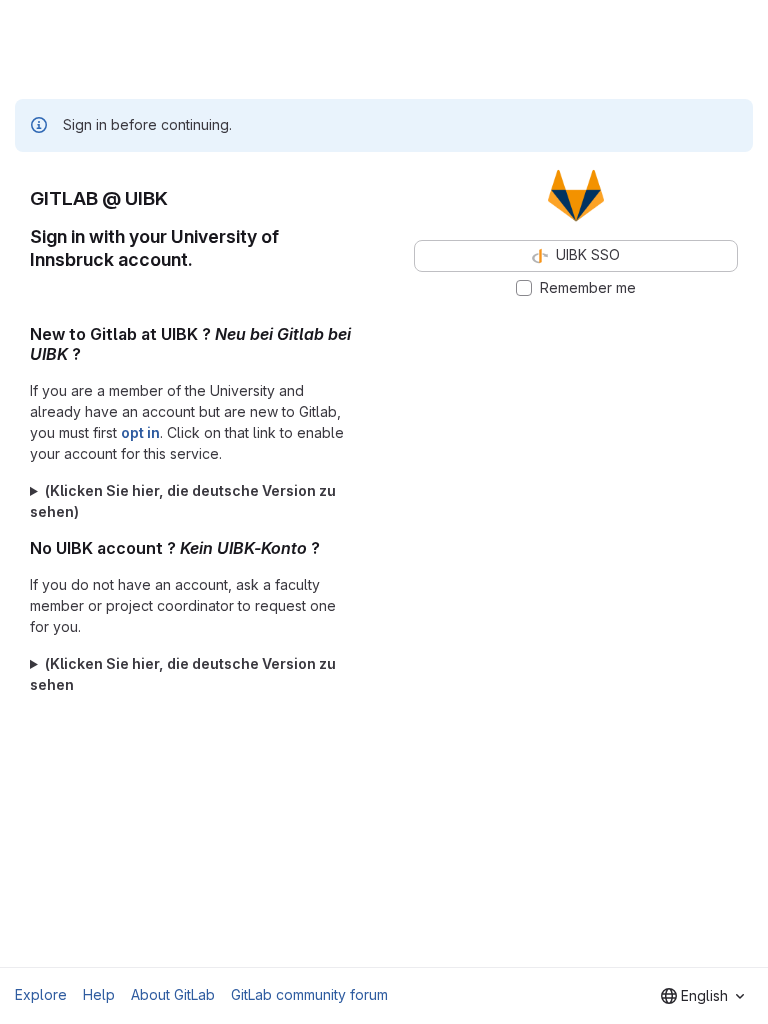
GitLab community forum (309, 994)
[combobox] (702, 996)
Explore (41, 994)
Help (99, 994)
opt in (140, 432)
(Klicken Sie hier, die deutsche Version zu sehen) (183, 501)
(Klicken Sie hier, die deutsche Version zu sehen (183, 674)
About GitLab (173, 994)
